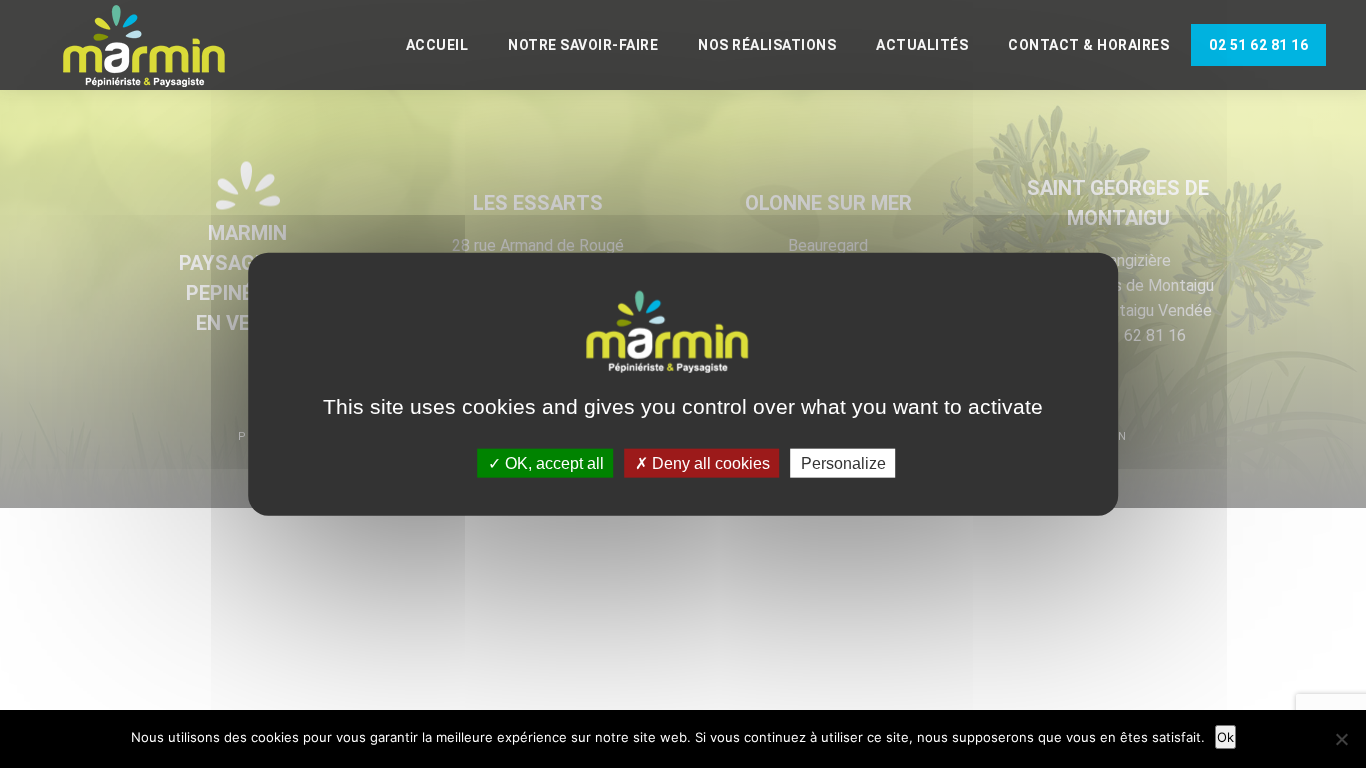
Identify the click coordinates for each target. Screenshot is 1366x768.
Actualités (922, 45)
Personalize (843, 462)
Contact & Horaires (1088, 45)
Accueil (437, 45)
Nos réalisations (767, 45)
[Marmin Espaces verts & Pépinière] (160, 47)
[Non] (1341, 739)
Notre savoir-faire (583, 45)
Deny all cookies (709, 462)
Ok (1225, 737)
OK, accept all (552, 462)
